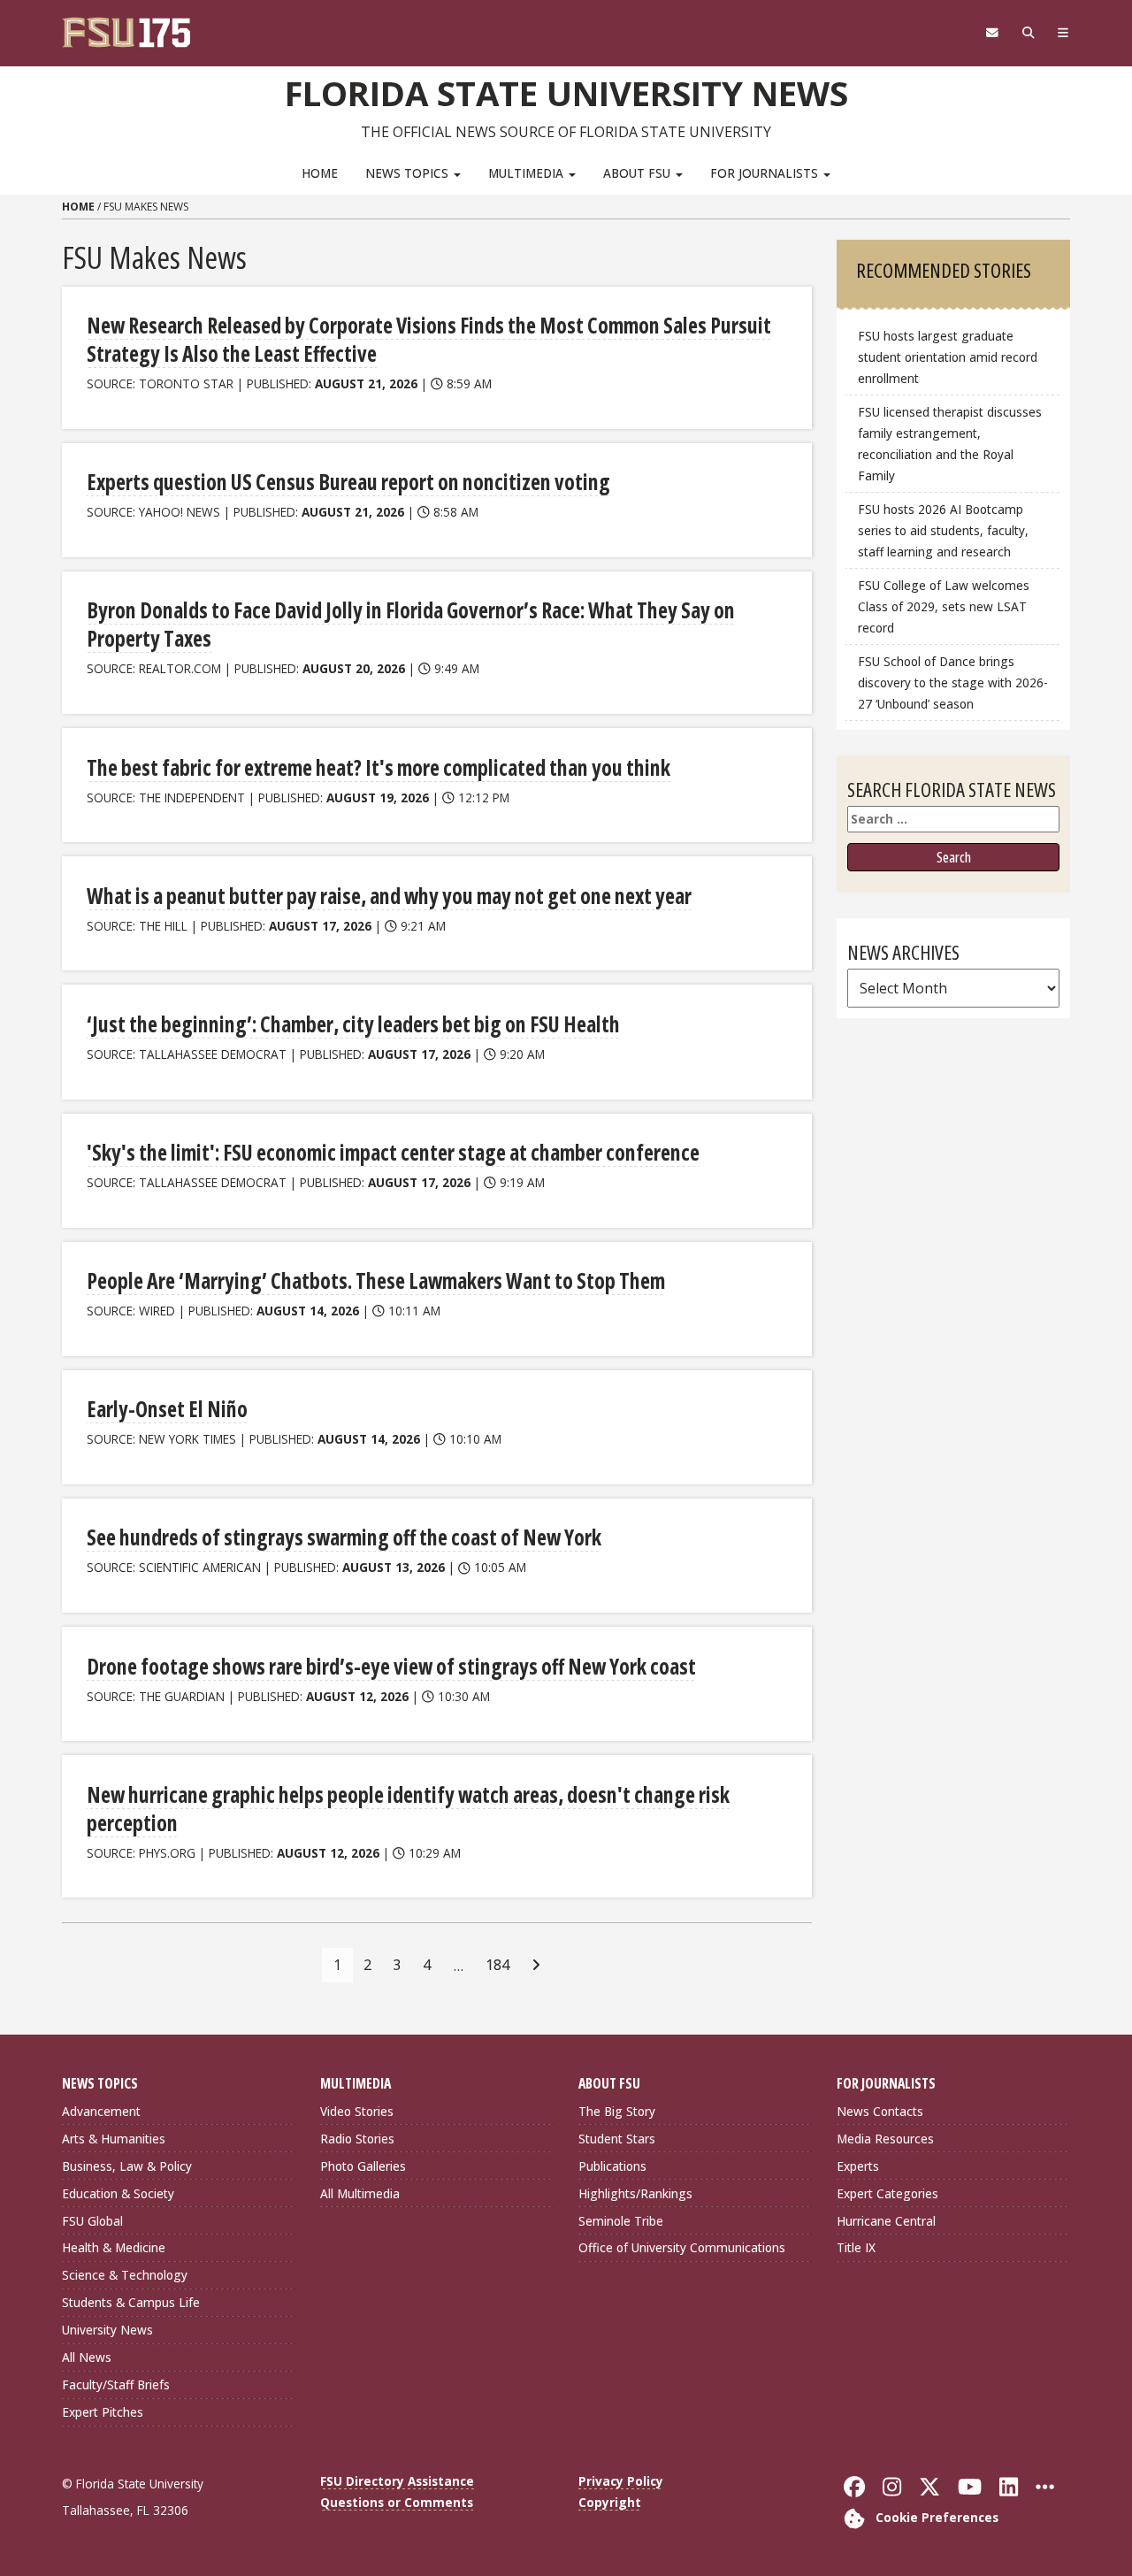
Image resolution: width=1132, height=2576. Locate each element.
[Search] (1028, 33)
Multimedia (528, 173)
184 (497, 1965)
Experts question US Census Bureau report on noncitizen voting (348, 482)
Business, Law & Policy (127, 2166)
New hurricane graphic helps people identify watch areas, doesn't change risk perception (408, 1809)
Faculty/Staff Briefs (116, 2384)
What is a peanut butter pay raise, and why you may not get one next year (389, 896)
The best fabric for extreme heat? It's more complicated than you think (379, 767)
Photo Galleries (363, 2166)
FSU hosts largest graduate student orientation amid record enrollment (948, 357)
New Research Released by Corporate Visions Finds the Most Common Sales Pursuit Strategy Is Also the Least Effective (429, 339)
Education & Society (118, 2193)
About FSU (639, 173)
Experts (858, 2166)
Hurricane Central (886, 2221)
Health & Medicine (114, 2247)
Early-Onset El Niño (167, 1409)
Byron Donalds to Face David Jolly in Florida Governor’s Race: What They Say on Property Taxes (411, 624)
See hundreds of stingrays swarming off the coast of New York (344, 1537)
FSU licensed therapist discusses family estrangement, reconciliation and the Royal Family (950, 444)
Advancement (101, 2111)
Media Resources (885, 2139)
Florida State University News (566, 93)
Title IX (856, 2247)
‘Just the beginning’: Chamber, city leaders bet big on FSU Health (353, 1024)
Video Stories (357, 2111)
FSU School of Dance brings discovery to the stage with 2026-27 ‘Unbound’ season (953, 682)
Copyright (610, 2502)
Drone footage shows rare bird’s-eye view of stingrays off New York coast (391, 1666)
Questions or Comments (397, 2502)
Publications (612, 2166)
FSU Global (92, 2221)
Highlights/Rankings (635, 2193)
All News (87, 2357)
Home (320, 173)
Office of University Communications (682, 2247)
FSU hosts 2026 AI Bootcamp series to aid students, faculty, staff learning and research (943, 530)
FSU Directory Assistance (397, 2481)
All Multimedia (360, 2193)
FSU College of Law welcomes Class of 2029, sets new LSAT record (944, 606)
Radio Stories (357, 2139)
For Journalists (766, 173)
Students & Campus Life (131, 2302)
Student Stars (617, 2139)
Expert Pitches (103, 2412)
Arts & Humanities (114, 2139)
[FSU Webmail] (992, 33)
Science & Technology (125, 2275)
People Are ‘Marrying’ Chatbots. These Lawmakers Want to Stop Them (376, 1280)
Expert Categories (887, 2193)
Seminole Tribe (621, 2221)
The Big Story (617, 2111)
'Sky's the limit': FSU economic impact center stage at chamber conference (393, 1152)
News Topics (409, 173)
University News (107, 2330)
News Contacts (880, 2111)
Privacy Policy (621, 2481)
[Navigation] (1063, 33)
